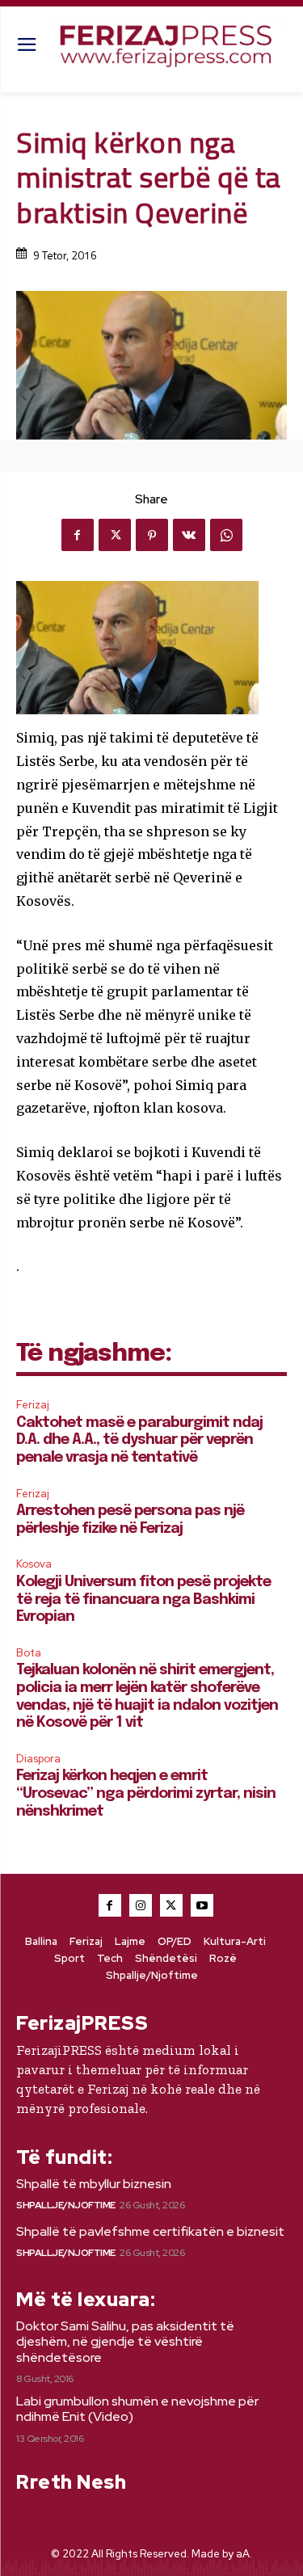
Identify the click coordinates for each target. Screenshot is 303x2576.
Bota (29, 1653)
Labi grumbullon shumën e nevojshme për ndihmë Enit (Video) (137, 2409)
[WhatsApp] (226, 535)
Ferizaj (33, 1405)
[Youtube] (202, 1905)
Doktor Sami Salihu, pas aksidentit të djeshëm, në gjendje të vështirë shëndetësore (125, 2341)
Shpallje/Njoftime (66, 2205)
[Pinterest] (152, 535)
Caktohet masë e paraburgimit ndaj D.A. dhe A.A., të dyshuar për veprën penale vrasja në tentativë (139, 1440)
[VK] (189, 535)
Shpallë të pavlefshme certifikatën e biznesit (150, 2231)
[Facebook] (78, 535)
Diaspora (38, 1759)
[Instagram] (141, 1905)
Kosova (34, 1564)
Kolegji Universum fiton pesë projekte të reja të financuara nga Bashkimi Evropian (143, 1599)
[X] (115, 535)
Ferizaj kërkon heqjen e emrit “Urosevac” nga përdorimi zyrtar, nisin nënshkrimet (146, 1793)
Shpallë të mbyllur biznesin (94, 2184)
